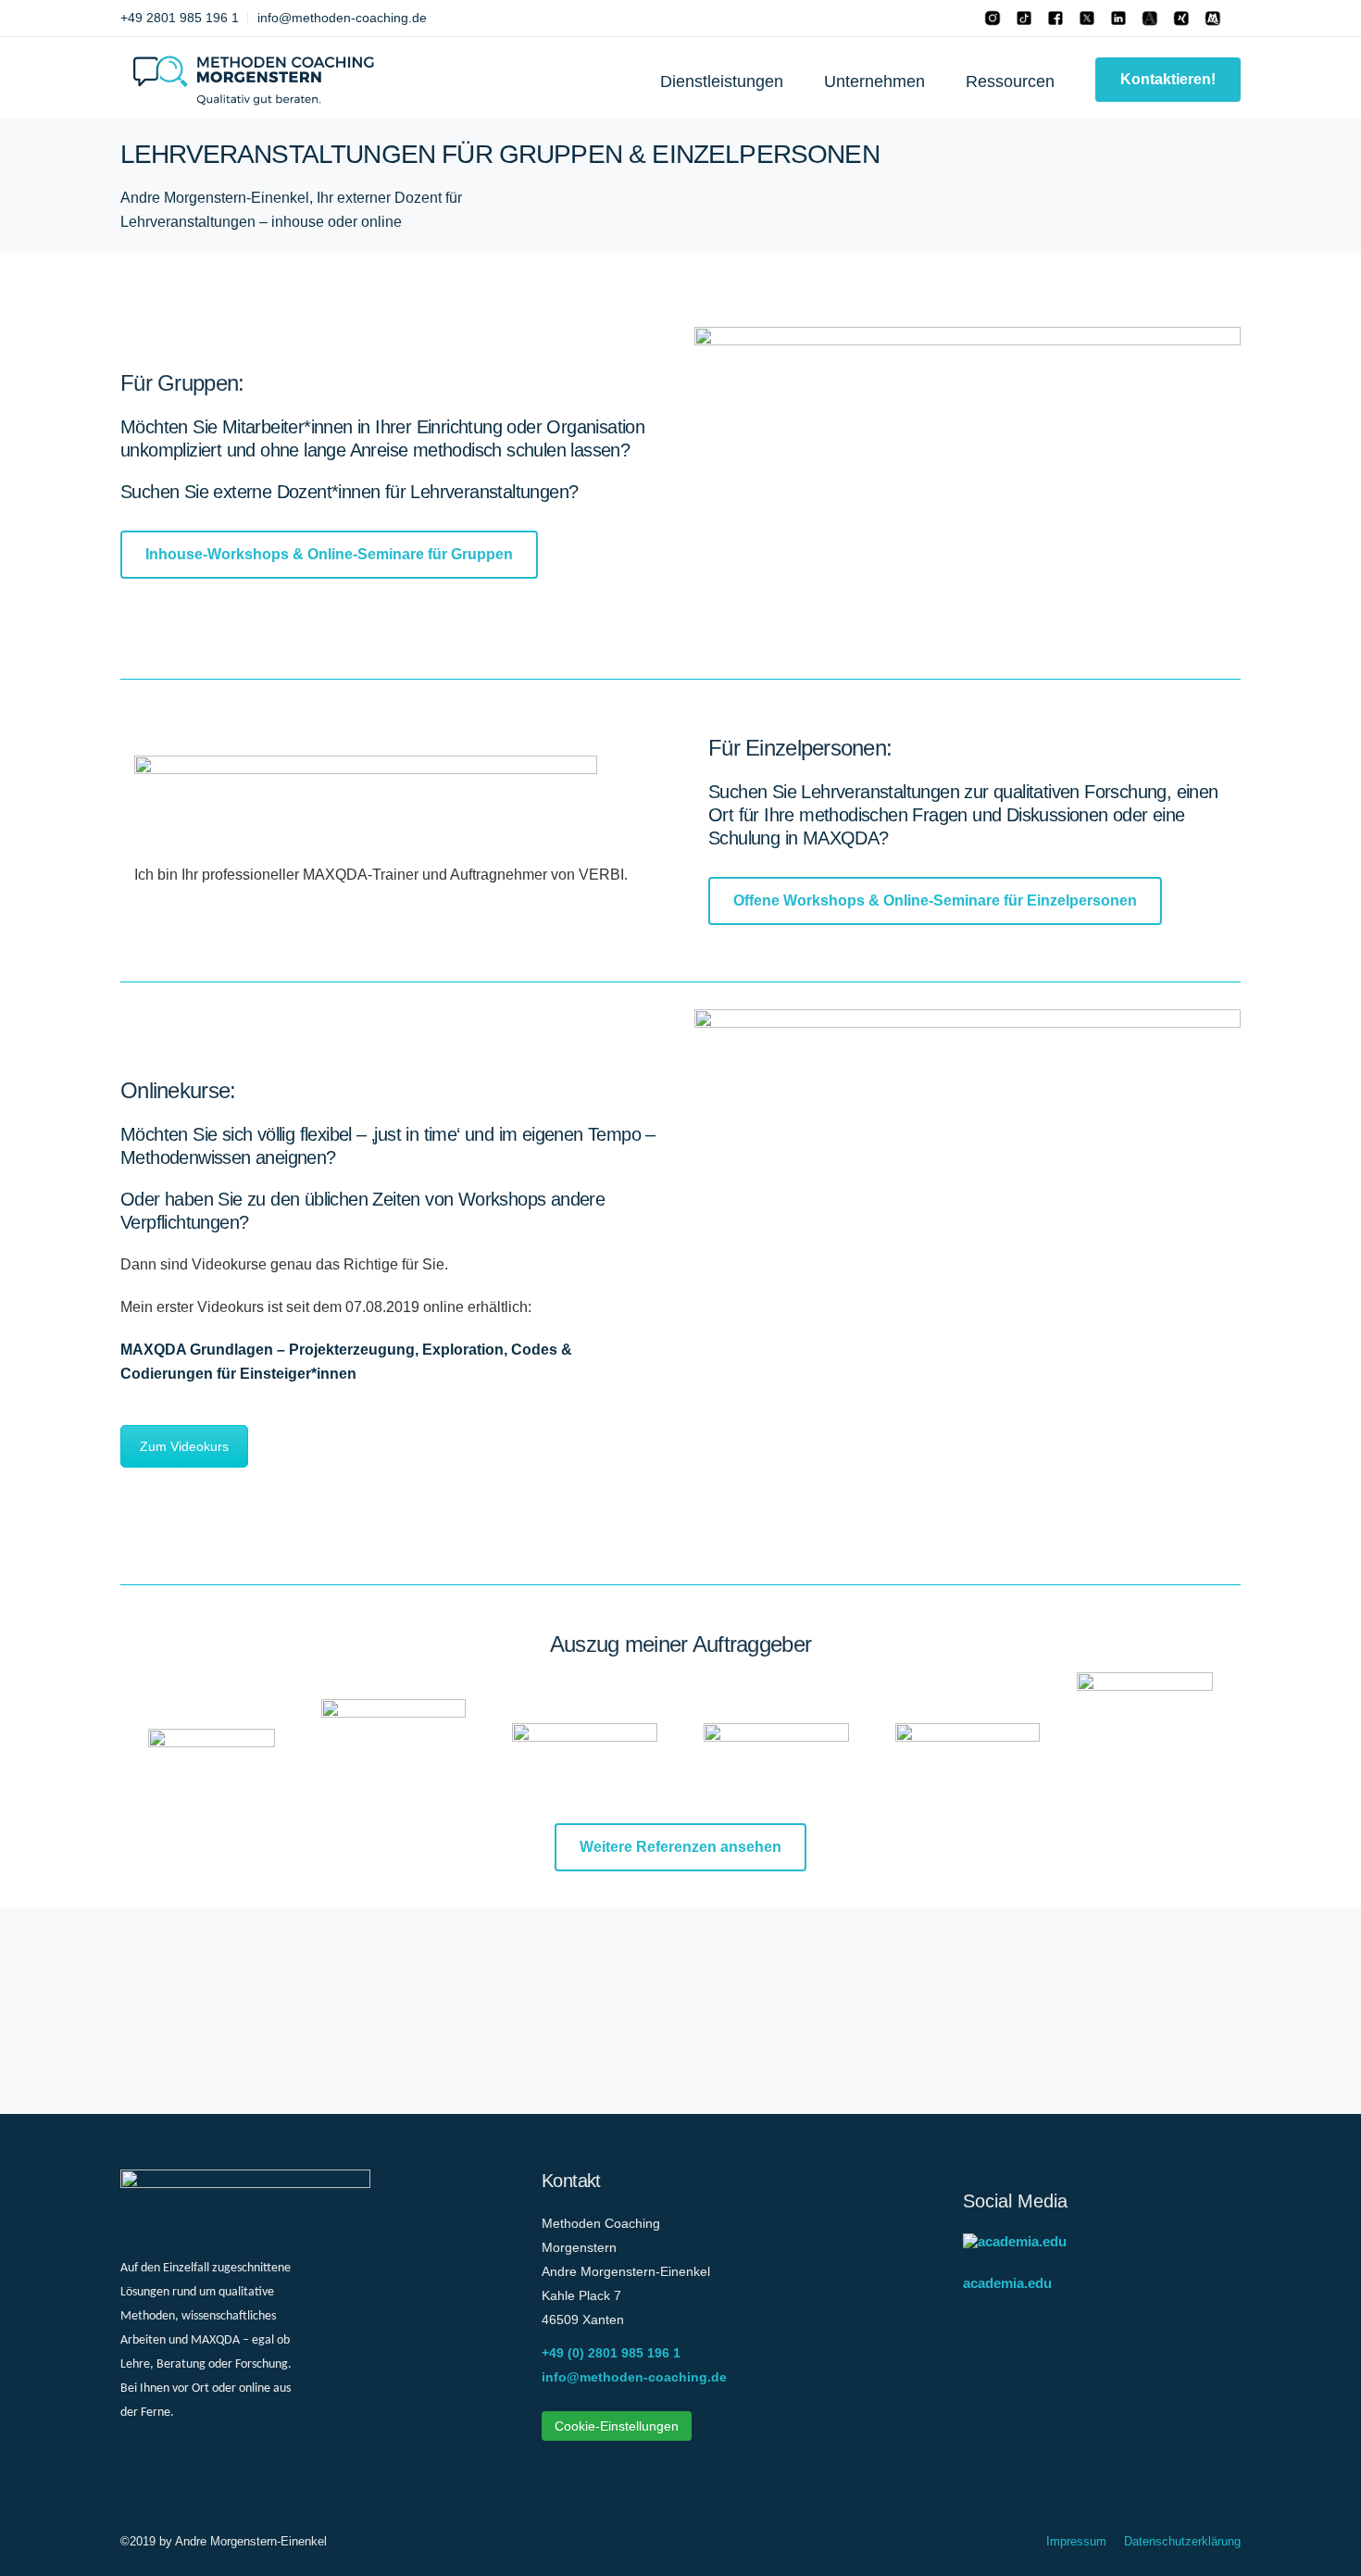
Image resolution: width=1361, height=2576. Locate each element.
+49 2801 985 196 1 (180, 18)
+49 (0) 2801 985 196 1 (611, 2353)
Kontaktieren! (1168, 79)
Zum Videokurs (184, 1446)
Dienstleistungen (722, 81)
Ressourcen (1010, 81)
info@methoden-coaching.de (342, 18)
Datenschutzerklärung (1182, 2541)
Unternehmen (874, 81)
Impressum (1076, 2541)
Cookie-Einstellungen (617, 2426)
